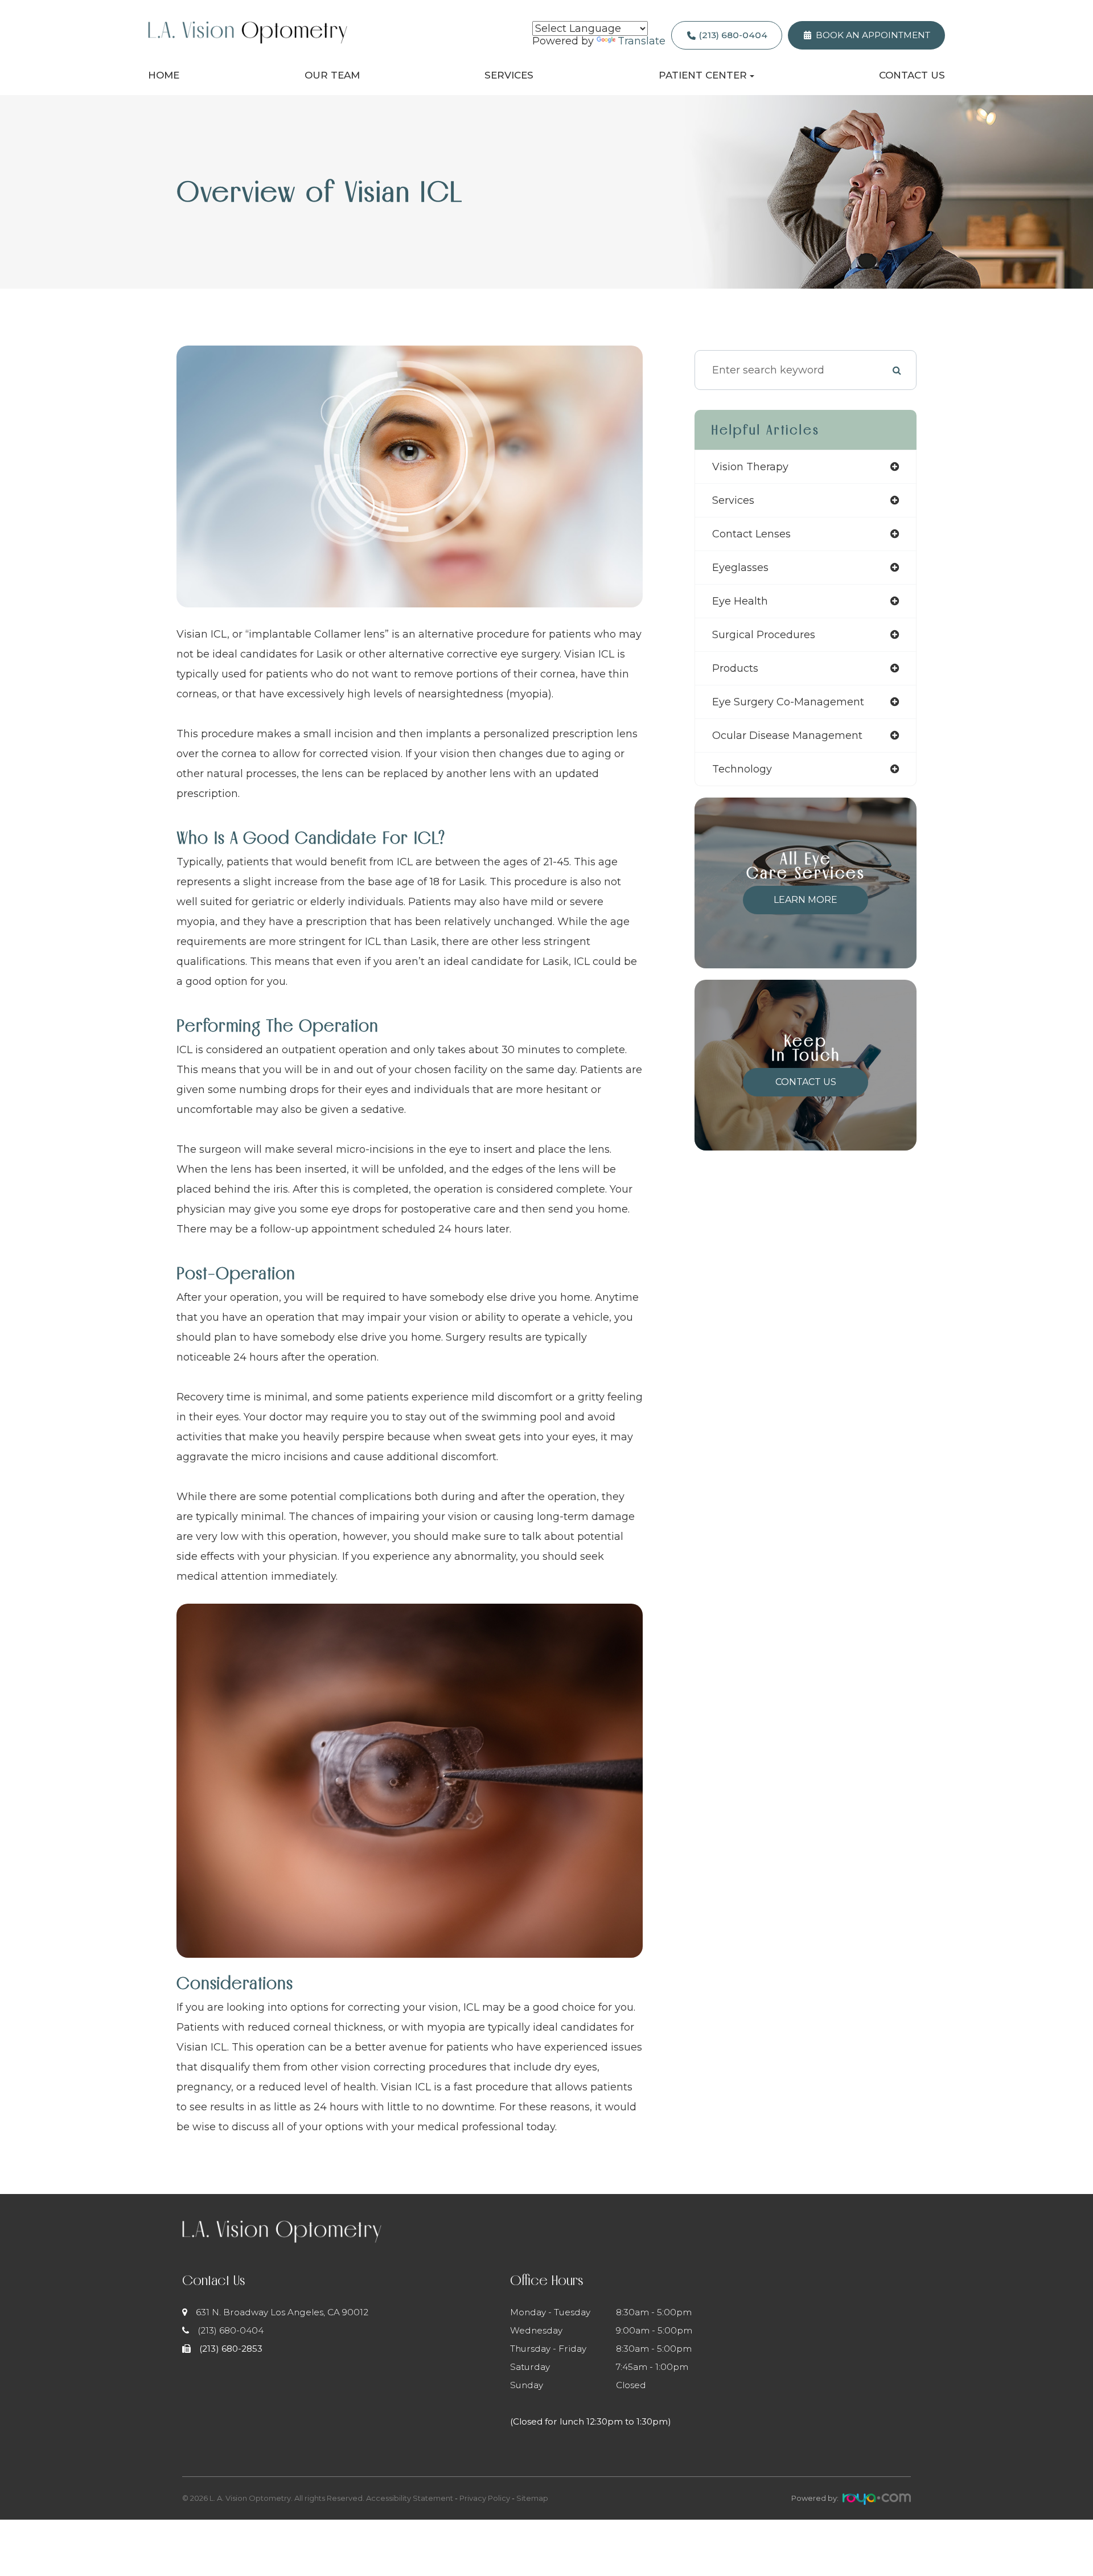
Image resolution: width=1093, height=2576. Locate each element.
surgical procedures (764, 635)
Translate (642, 41)
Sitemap (532, 2498)
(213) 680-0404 (733, 35)
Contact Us (912, 75)
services (733, 500)
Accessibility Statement (410, 2498)
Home (164, 75)
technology (742, 769)
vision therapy (750, 467)
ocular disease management (787, 736)
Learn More (806, 900)
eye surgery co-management (788, 702)
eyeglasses (740, 568)
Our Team (332, 75)
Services (509, 75)
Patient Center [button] (703, 75)
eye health (740, 601)
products (735, 668)
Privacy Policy (485, 2498)
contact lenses (751, 534)
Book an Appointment (873, 35)
